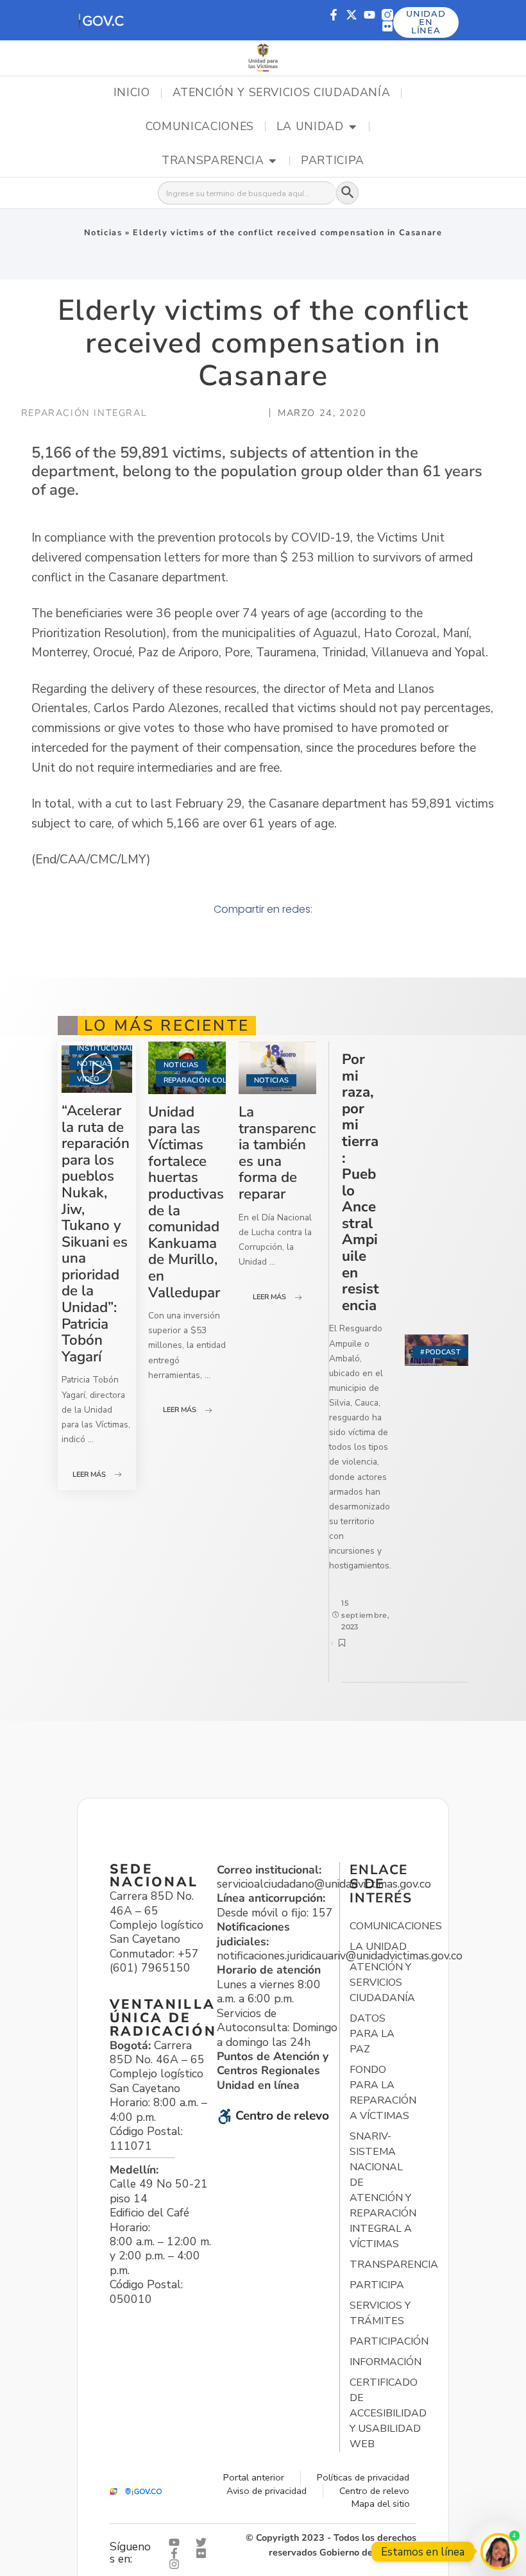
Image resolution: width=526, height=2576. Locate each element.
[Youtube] (369, 15)
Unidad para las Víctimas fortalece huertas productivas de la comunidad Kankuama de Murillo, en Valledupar (186, 1202)
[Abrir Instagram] (177, 2564)
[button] (101, 20)
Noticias (103, 233)
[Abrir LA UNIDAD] (353, 127)
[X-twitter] (352, 15)
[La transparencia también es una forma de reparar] (278, 1068)
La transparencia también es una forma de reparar (277, 1153)
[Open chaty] (499, 2551)
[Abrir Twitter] (204, 2542)
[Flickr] (387, 26)
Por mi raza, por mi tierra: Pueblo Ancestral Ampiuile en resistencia (361, 1182)
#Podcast (440, 1352)
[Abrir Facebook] (177, 2553)
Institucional (105, 1048)
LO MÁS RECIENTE (167, 1026)
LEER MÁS (89, 1475)
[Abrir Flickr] (204, 2553)
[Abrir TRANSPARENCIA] (273, 161)
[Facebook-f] (334, 15)
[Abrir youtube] (177, 2542)
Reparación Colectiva (208, 1080)
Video (89, 1079)
